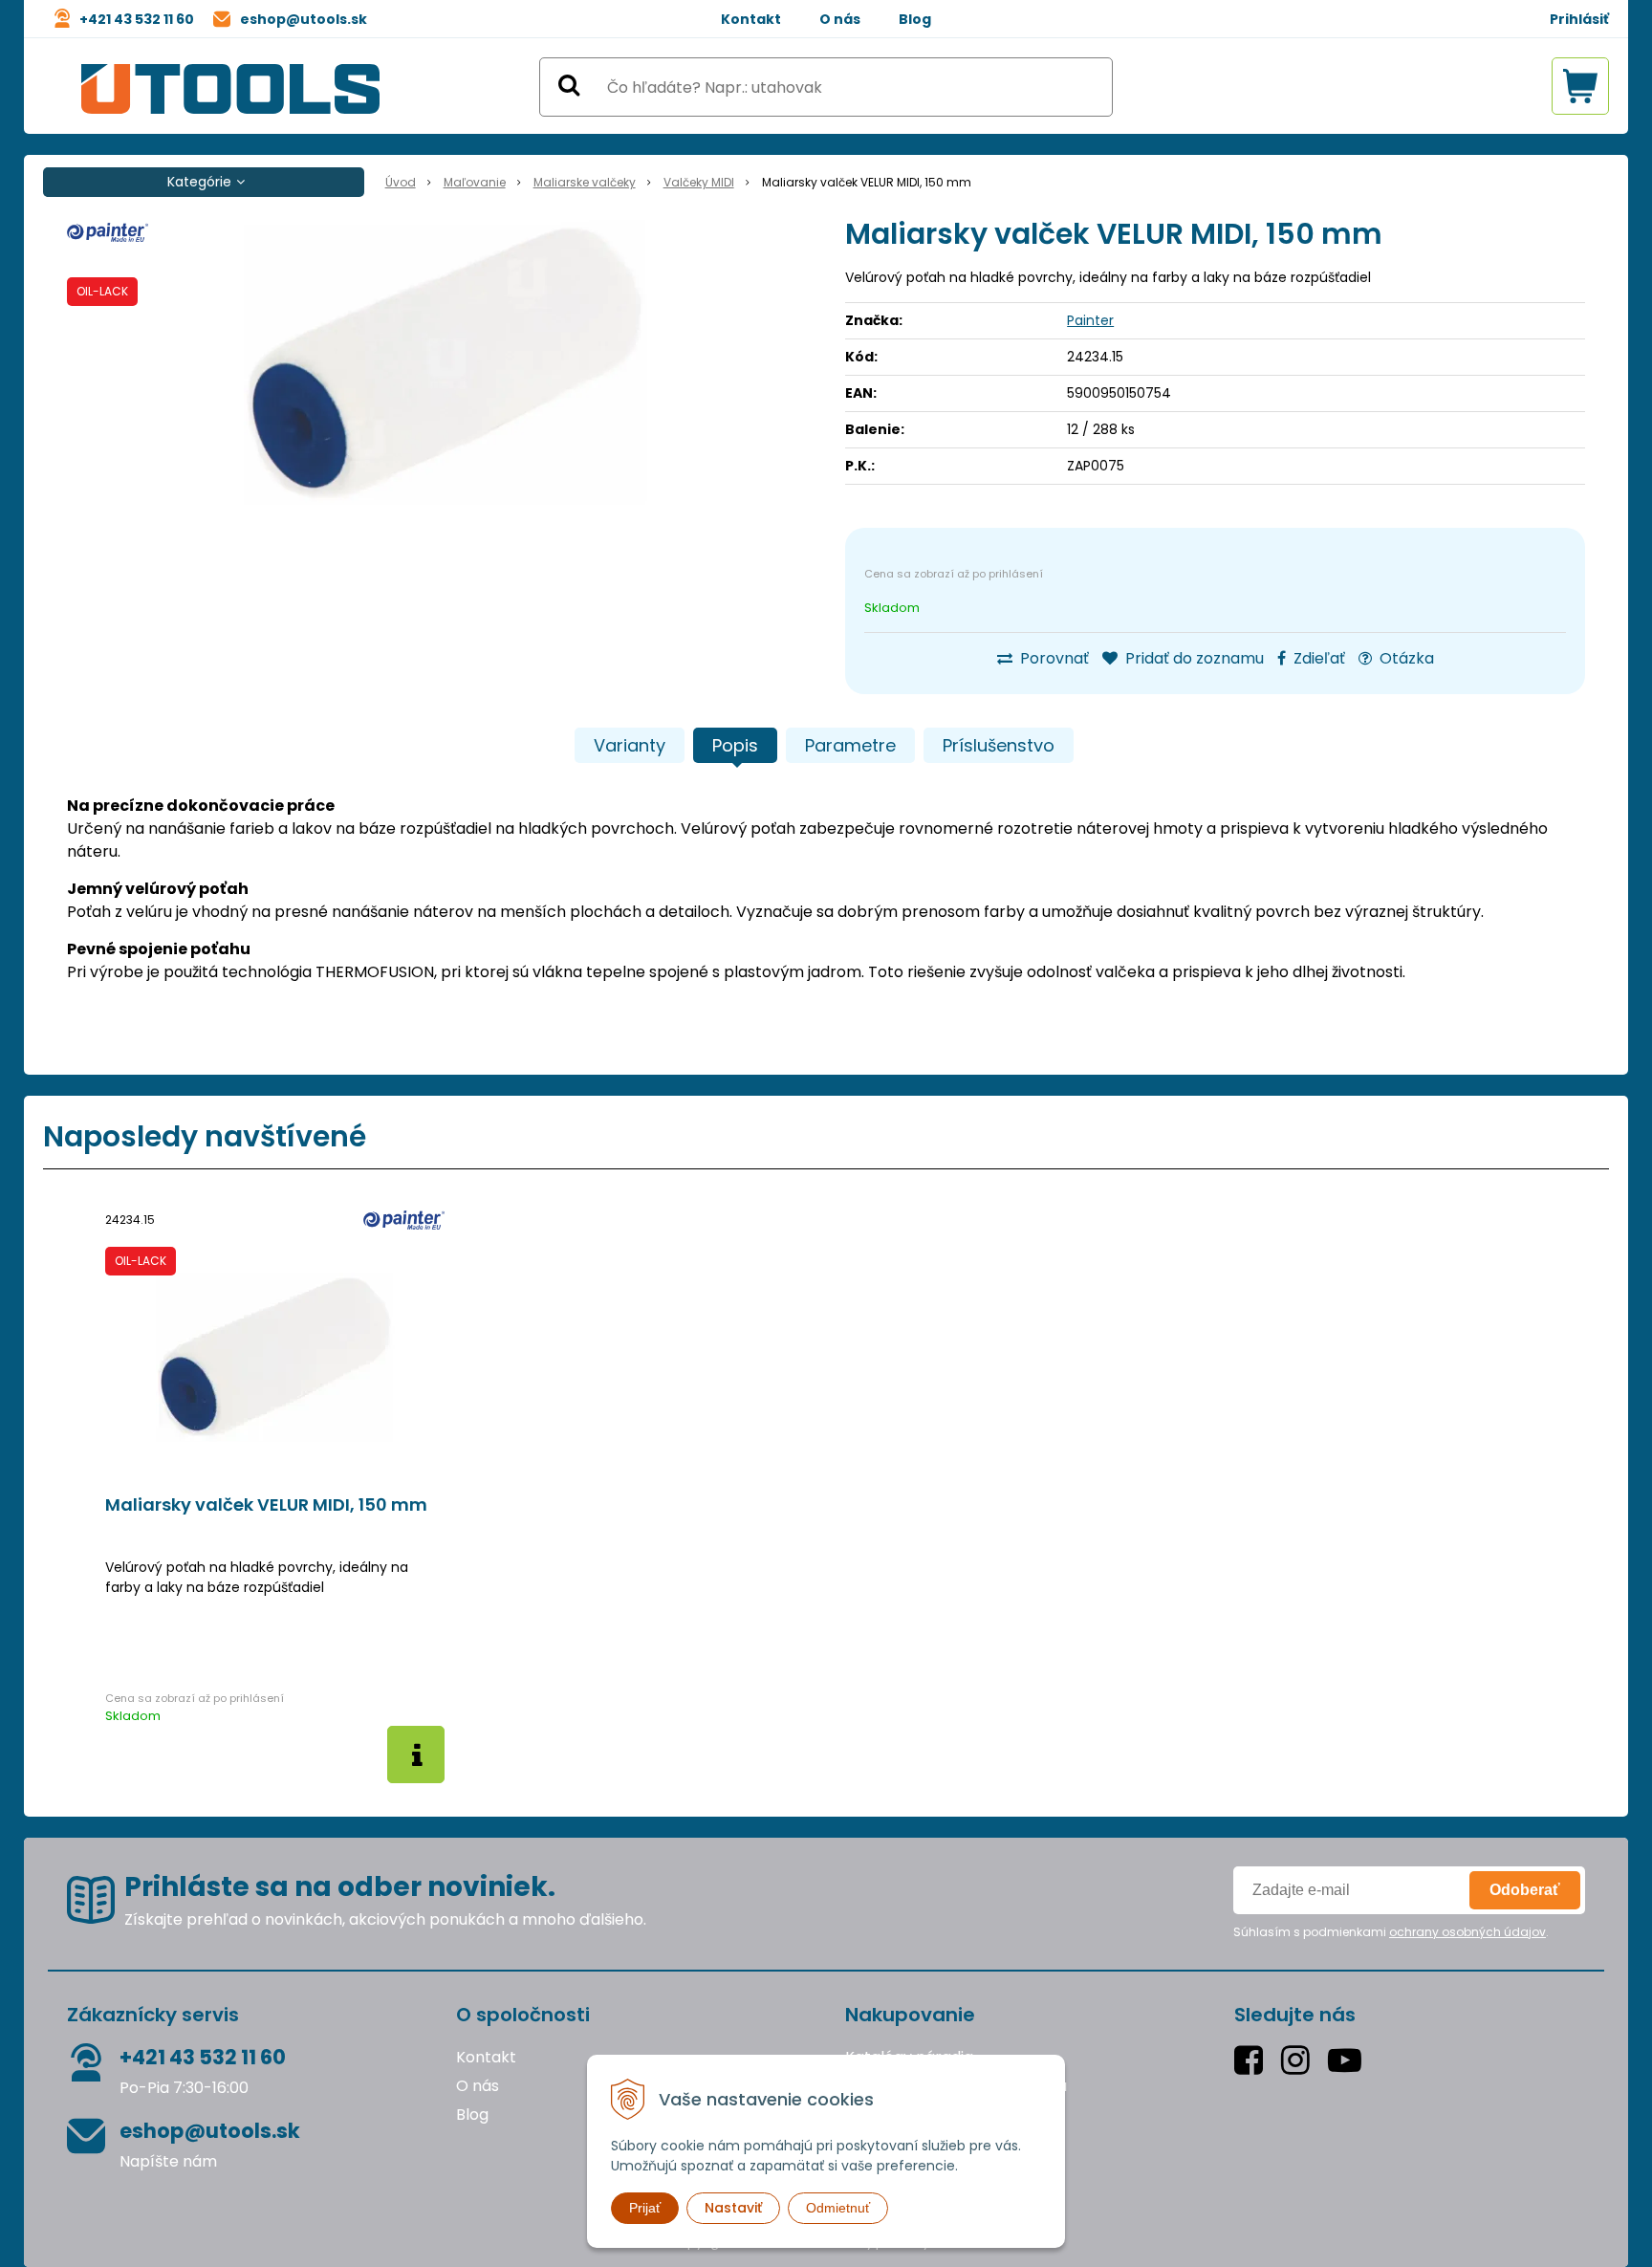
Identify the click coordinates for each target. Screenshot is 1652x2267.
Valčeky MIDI (699, 182)
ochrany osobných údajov (1467, 1932)
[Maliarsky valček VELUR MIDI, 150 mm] (446, 363)
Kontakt (751, 19)
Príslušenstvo (999, 745)
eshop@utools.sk (304, 19)
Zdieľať (1317, 658)
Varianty (630, 745)
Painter (1090, 320)
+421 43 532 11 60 (137, 19)
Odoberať (1525, 1890)
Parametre (850, 745)
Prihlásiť (1579, 19)
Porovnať (1053, 658)
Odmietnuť (838, 2208)
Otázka (1405, 658)
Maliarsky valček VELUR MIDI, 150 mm (266, 1505)
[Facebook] (1253, 2060)
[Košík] (1580, 86)
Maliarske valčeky (585, 182)
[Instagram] (1300, 2060)
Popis (735, 745)
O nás (840, 19)
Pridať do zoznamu (1193, 658)
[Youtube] (1349, 2060)
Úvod (401, 182)
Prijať (645, 2208)
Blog (915, 19)
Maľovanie (475, 182)
